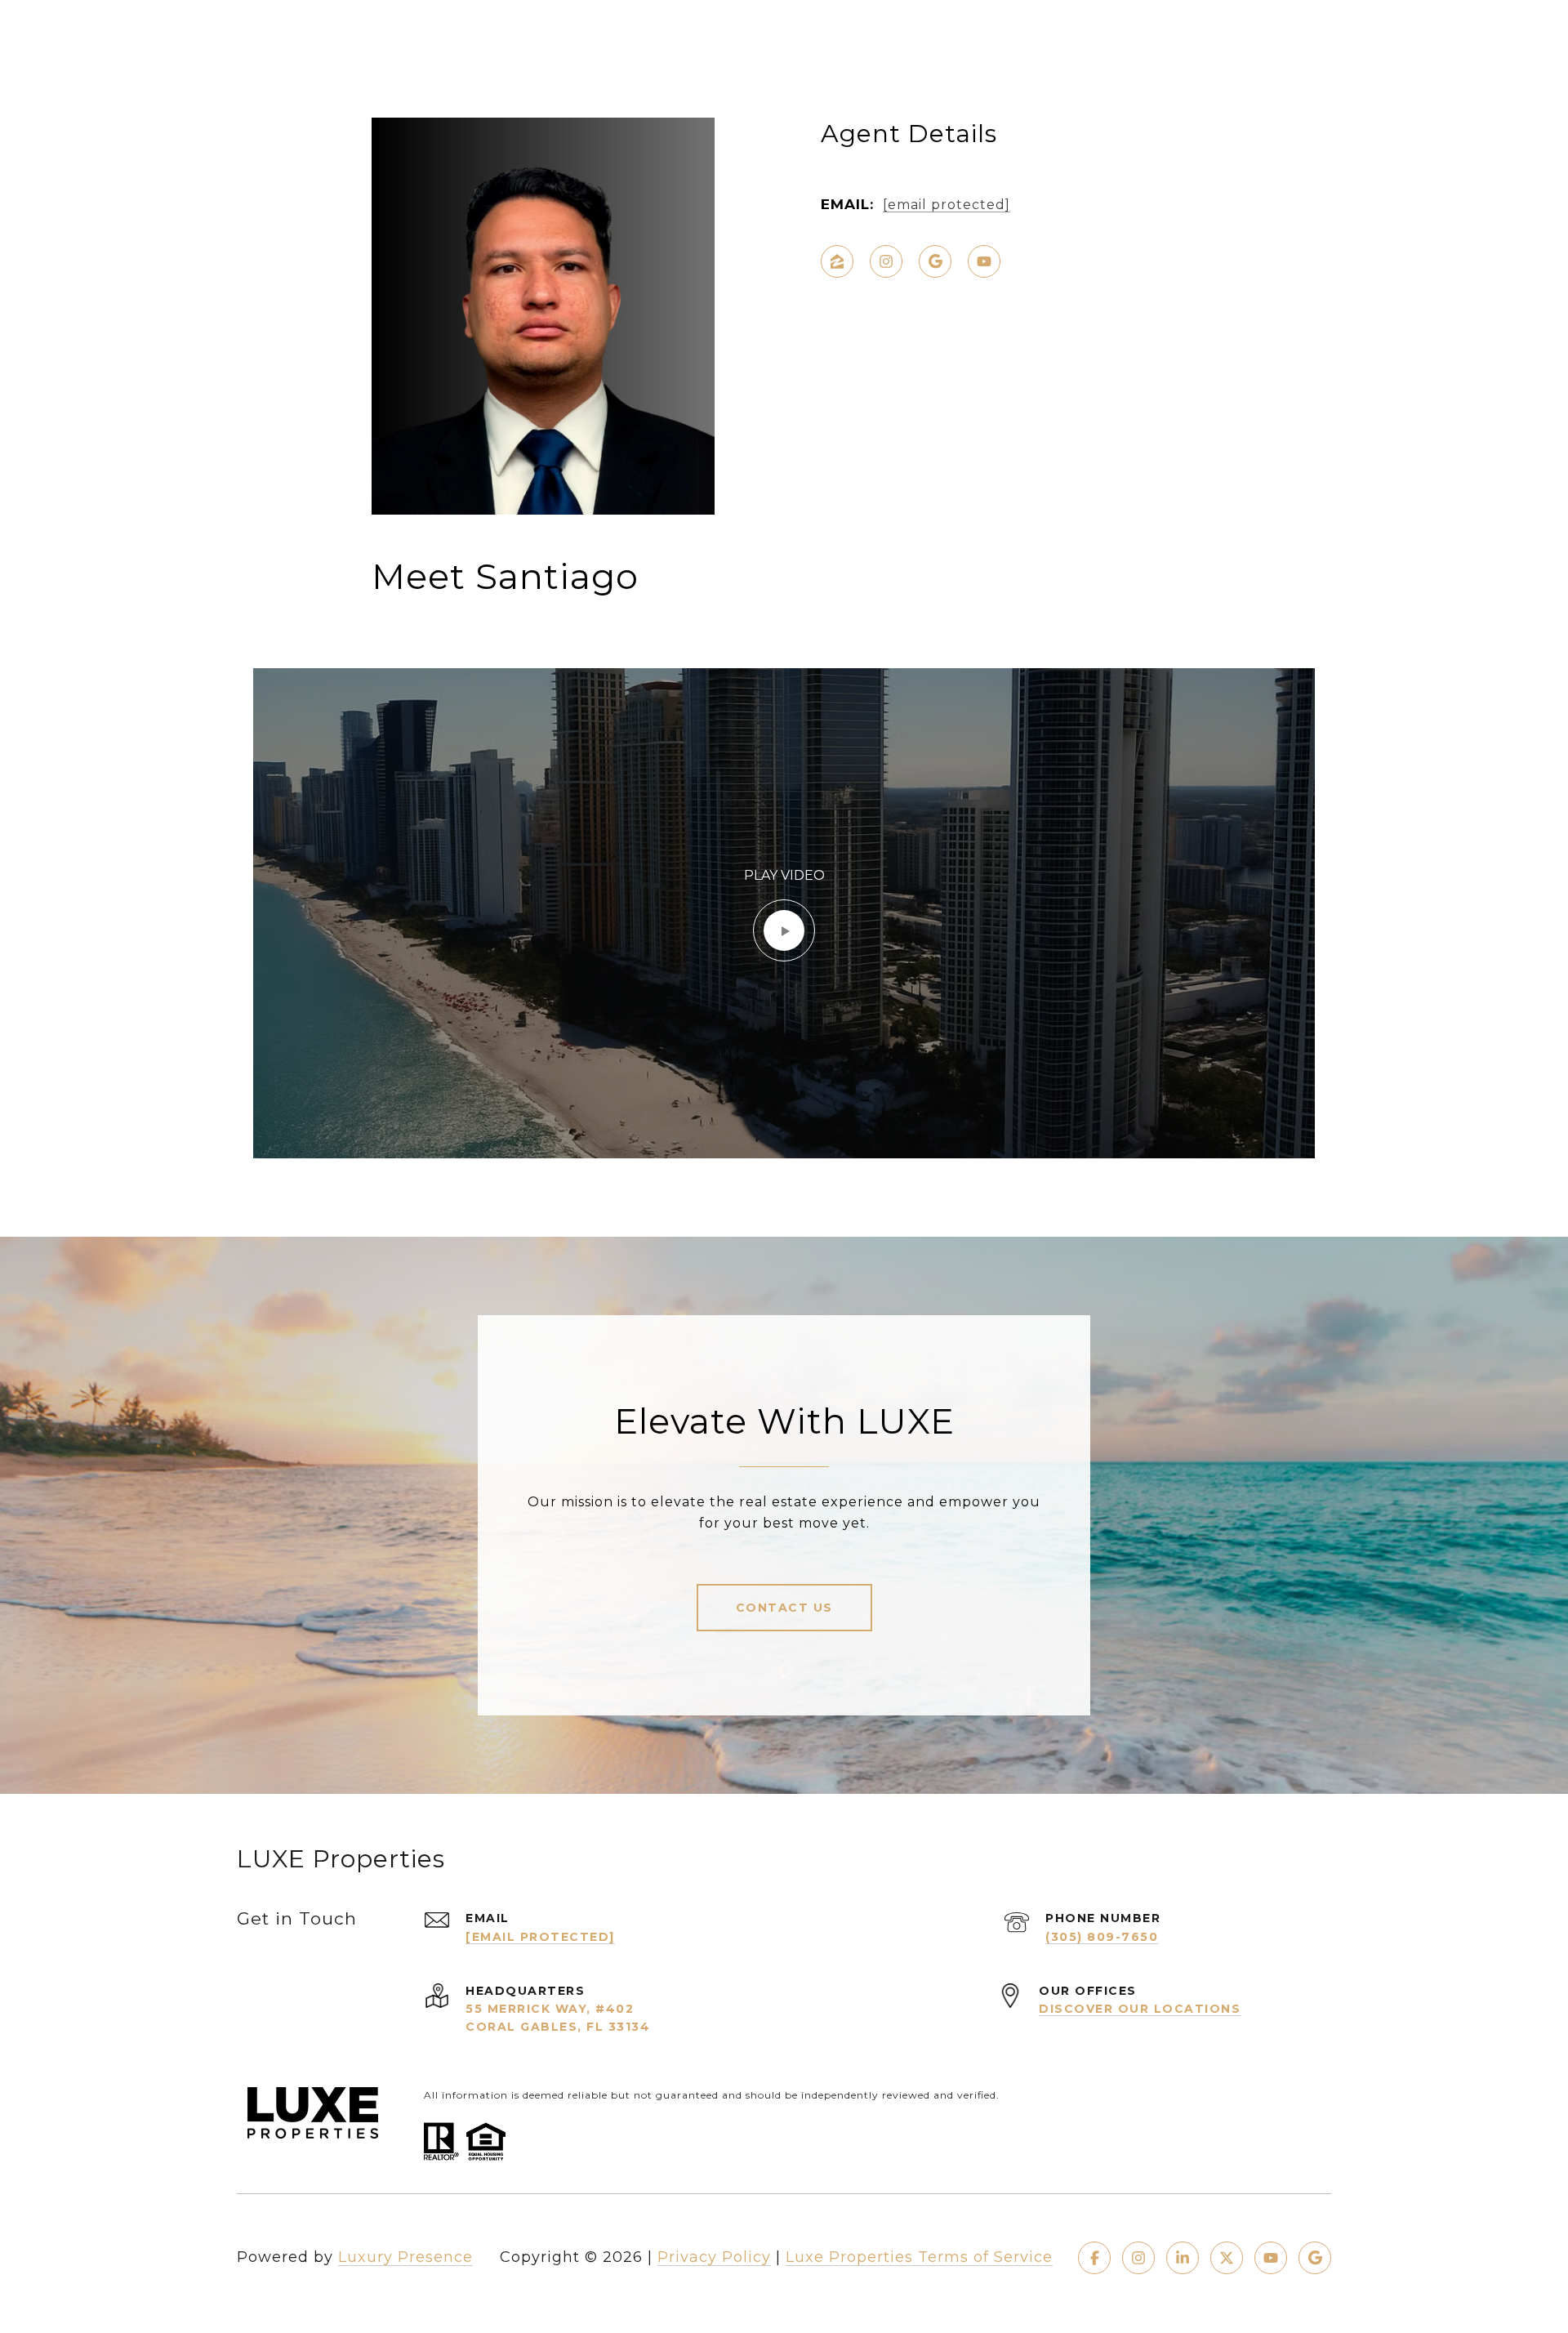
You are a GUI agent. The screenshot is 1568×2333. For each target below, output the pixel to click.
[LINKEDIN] (1183, 2258)
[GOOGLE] (935, 261)
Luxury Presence (405, 2257)
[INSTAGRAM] (886, 261)
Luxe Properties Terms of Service (919, 2257)
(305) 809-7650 (1102, 1937)
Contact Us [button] (784, 1608)
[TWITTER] (1227, 2258)
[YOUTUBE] (984, 261)
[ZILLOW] (837, 261)
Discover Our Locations (1140, 2009)
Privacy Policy (714, 2257)
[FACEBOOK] (1094, 2258)
